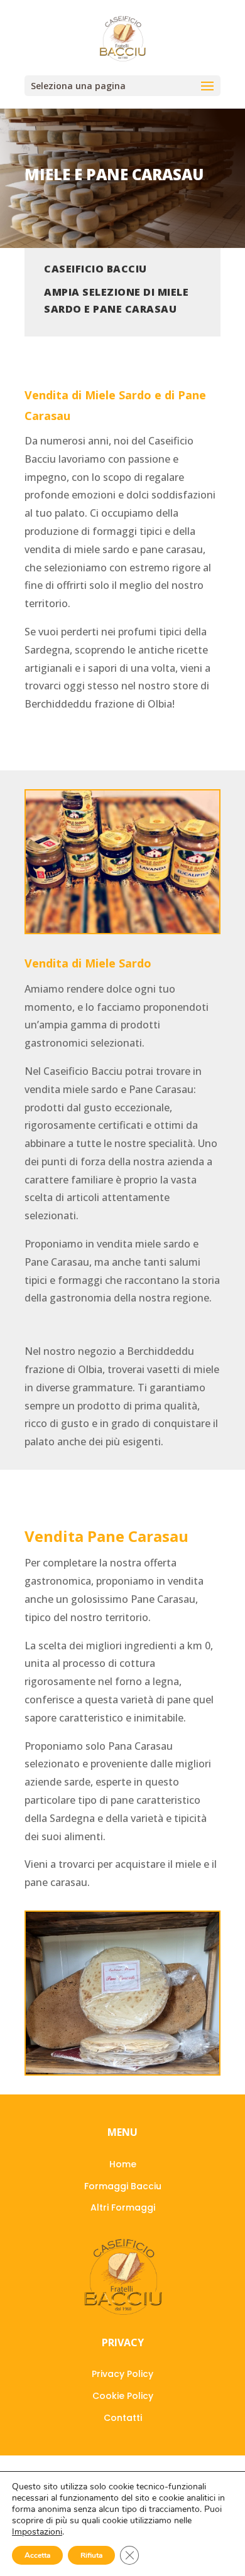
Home (123, 2164)
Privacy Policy (122, 2374)
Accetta (37, 2555)
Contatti (123, 2418)
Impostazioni (37, 2532)
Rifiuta (91, 2555)
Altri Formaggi (123, 2207)
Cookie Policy (123, 2396)
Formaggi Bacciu (123, 2186)
